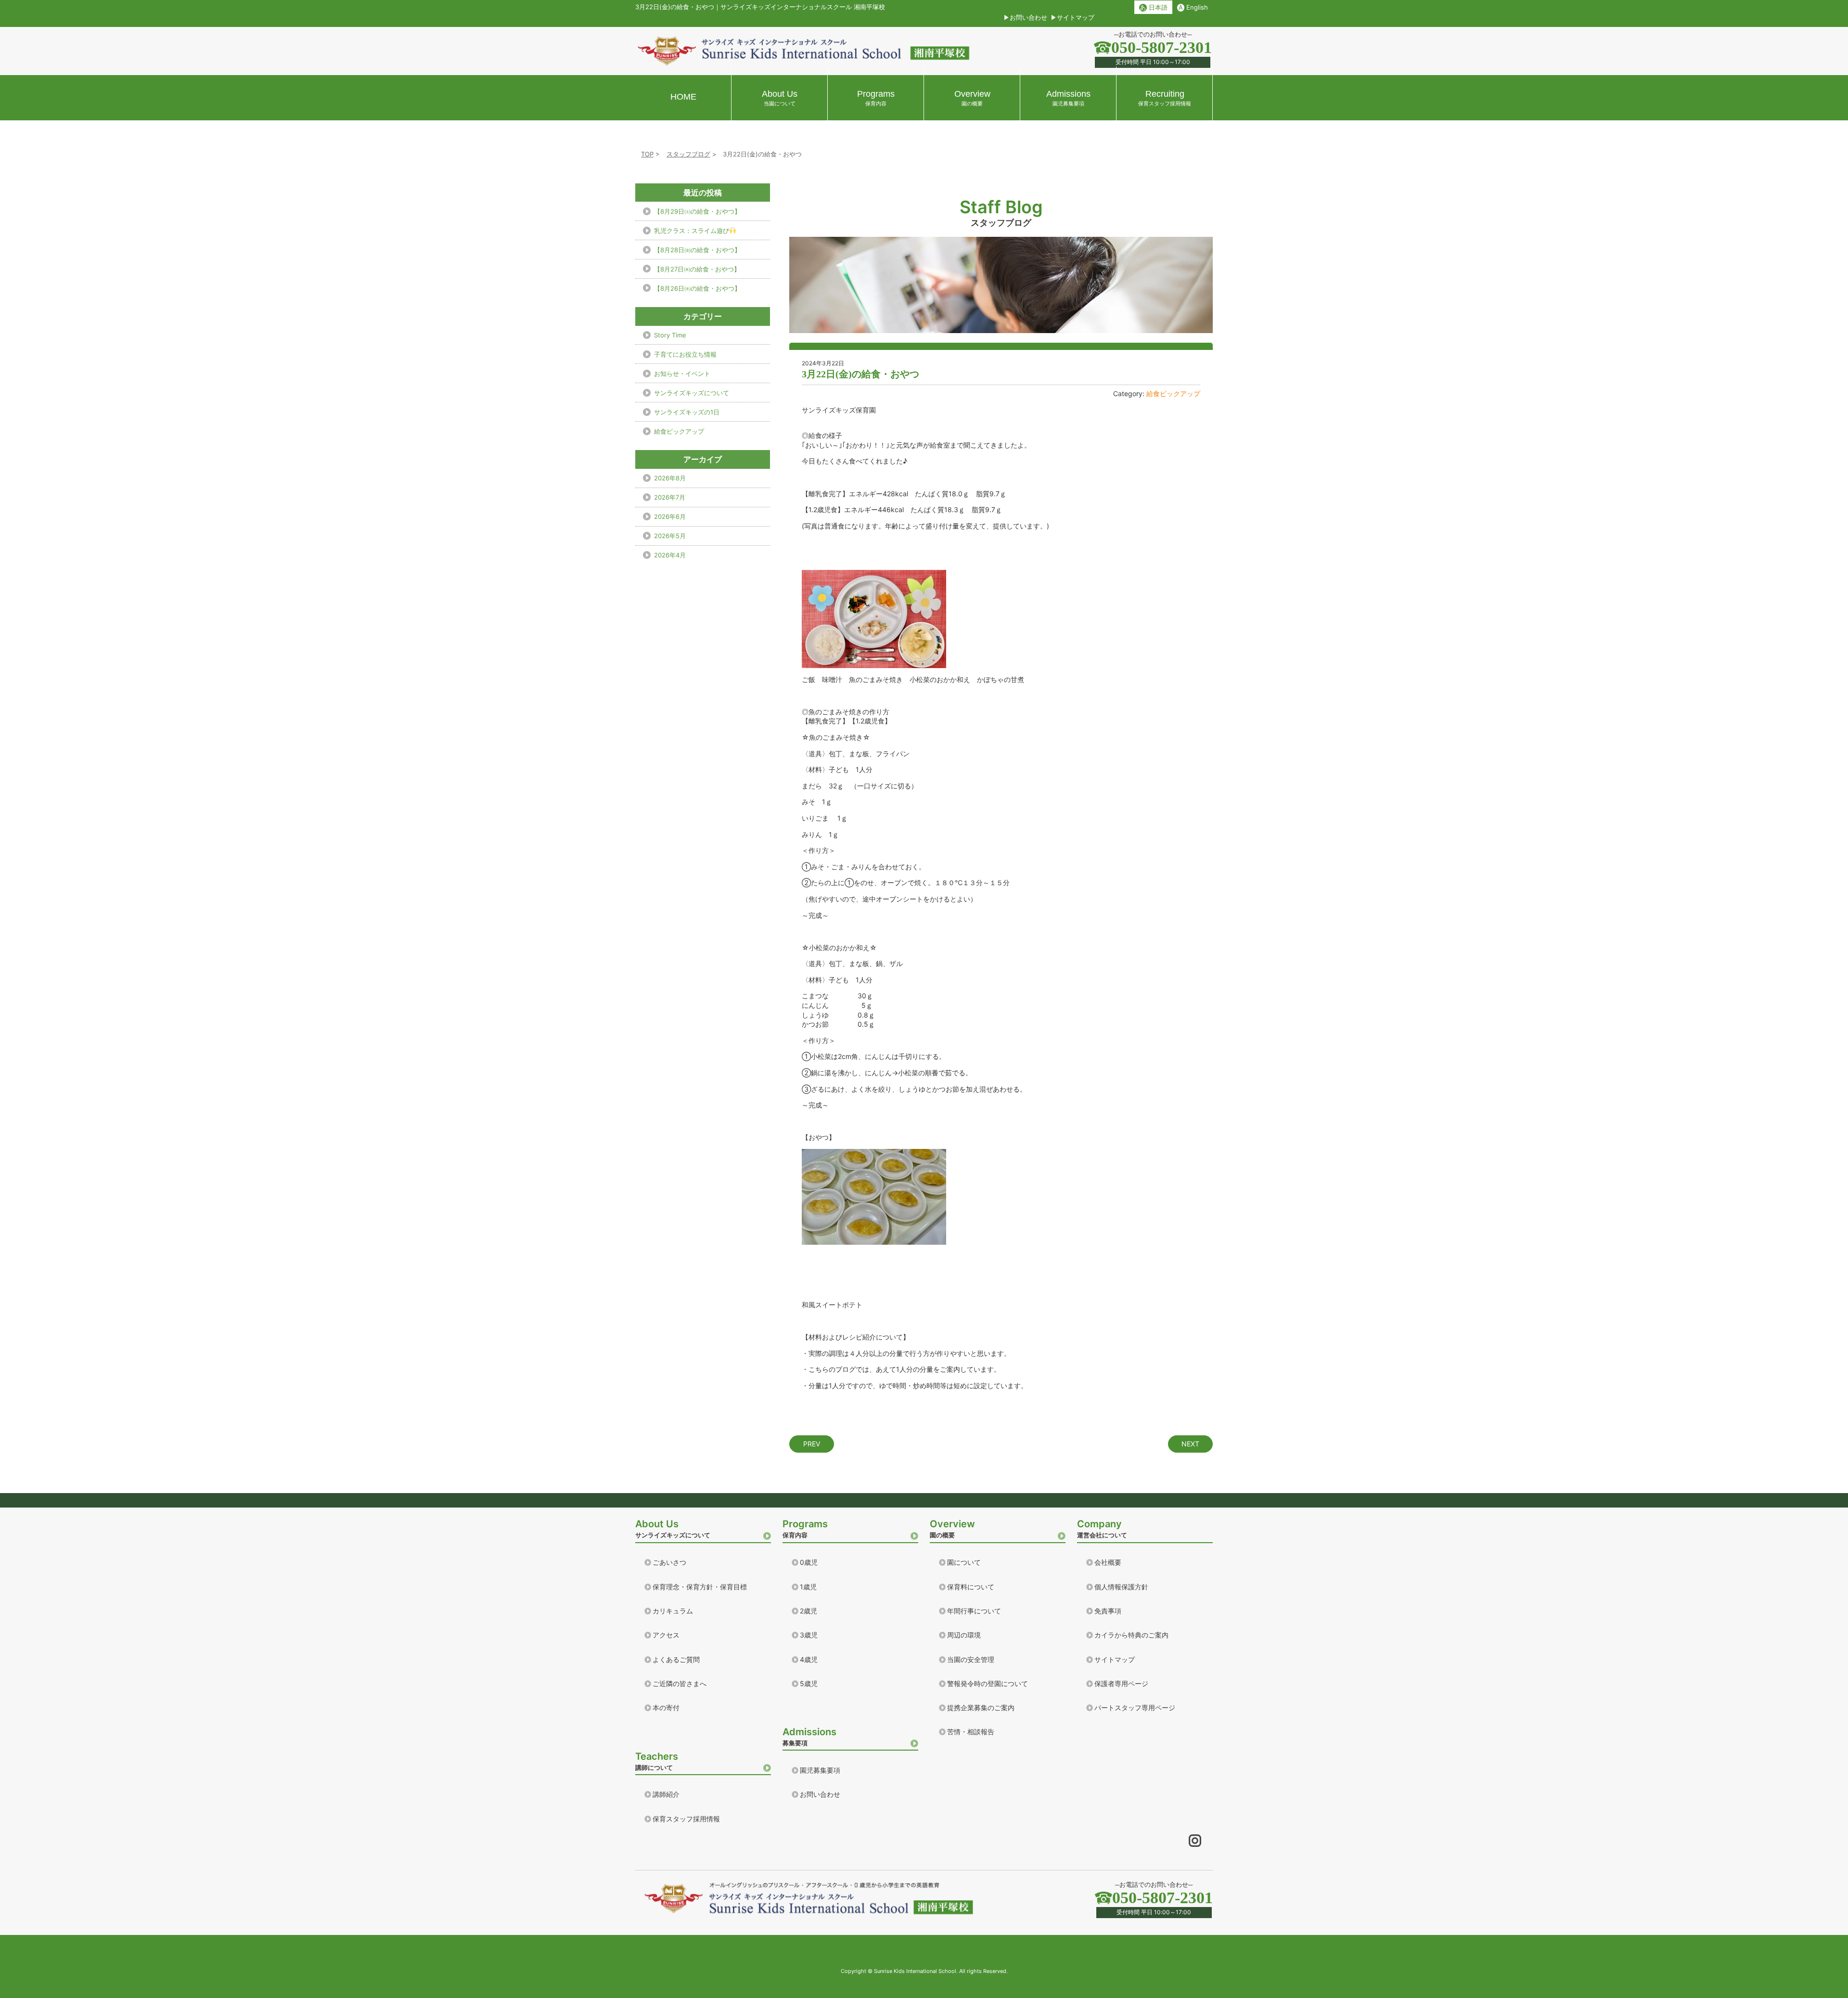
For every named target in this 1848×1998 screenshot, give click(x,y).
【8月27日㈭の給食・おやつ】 (697, 269)
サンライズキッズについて (692, 393)
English (1193, 7)
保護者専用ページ (1121, 1683)
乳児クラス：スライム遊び (692, 231)
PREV (812, 1444)
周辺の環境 (964, 1635)
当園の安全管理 (971, 1659)
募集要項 (809, 1736)
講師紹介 (666, 1794)
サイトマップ (1076, 17)
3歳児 (809, 1635)
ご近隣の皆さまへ (680, 1683)
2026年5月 (670, 536)
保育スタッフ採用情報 (686, 1819)
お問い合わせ (1028, 17)
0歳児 (809, 1562)
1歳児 (808, 1587)
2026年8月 (670, 478)
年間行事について (974, 1611)
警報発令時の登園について (988, 1683)
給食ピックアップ (1173, 393)
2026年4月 (670, 555)
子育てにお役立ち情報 (685, 354)
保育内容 (805, 1528)
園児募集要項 (820, 1770)
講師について (657, 1761)
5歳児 (809, 1683)
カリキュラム (673, 1611)
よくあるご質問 (676, 1659)
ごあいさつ (669, 1562)
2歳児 (808, 1611)
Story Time (670, 335)
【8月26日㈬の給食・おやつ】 (697, 288)
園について (964, 1562)
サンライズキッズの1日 (687, 412)
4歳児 (809, 1659)
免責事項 (1108, 1611)
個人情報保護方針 (1121, 1587)
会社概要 (1108, 1562)
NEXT (1190, 1444)
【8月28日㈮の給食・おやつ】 (697, 250)
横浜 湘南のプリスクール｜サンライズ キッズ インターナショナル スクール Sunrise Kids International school (804, 51)
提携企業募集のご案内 (981, 1708)
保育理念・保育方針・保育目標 (700, 1587)
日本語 (1153, 7)
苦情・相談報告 (971, 1732)
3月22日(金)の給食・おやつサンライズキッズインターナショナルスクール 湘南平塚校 (760, 7)
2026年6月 (670, 516)
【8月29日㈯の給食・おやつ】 (697, 211)
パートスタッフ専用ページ (1135, 1708)
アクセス (666, 1635)
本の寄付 (666, 1708)
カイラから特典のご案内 (1131, 1635)
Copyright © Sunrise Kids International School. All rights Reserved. (924, 1971)
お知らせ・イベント (682, 374)
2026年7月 (670, 497)
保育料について (971, 1587)
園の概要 (952, 1528)
